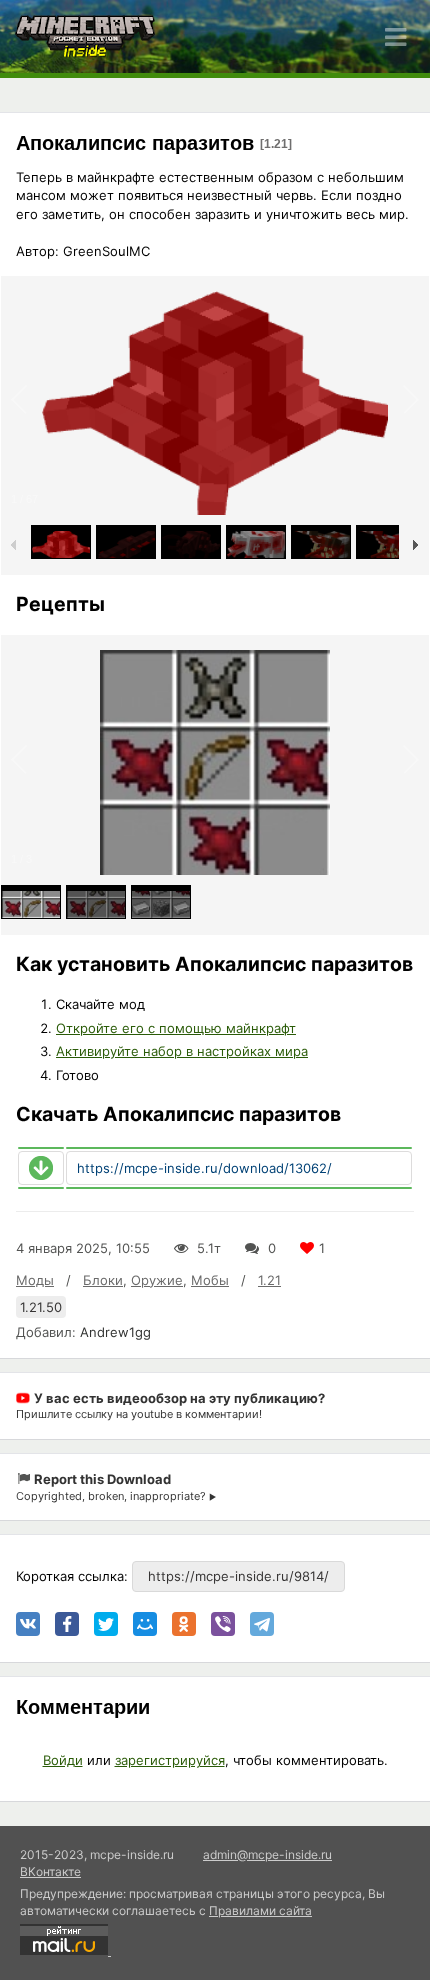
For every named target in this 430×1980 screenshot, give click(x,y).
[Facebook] (67, 1624)
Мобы (210, 1280)
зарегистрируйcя (170, 1760)
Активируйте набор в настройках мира (182, 1051)
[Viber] (223, 1624)
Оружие (157, 1280)
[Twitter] (106, 1624)
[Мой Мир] (145, 1624)
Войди (63, 1760)
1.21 (269, 1280)
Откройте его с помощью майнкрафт (176, 1028)
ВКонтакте (50, 1871)
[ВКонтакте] (28, 1624)
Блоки (103, 1280)
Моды (35, 1280)
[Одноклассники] (184, 1624)
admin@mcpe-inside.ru (267, 1854)
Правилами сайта (260, 1910)
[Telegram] (262, 1624)
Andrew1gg (115, 1332)
